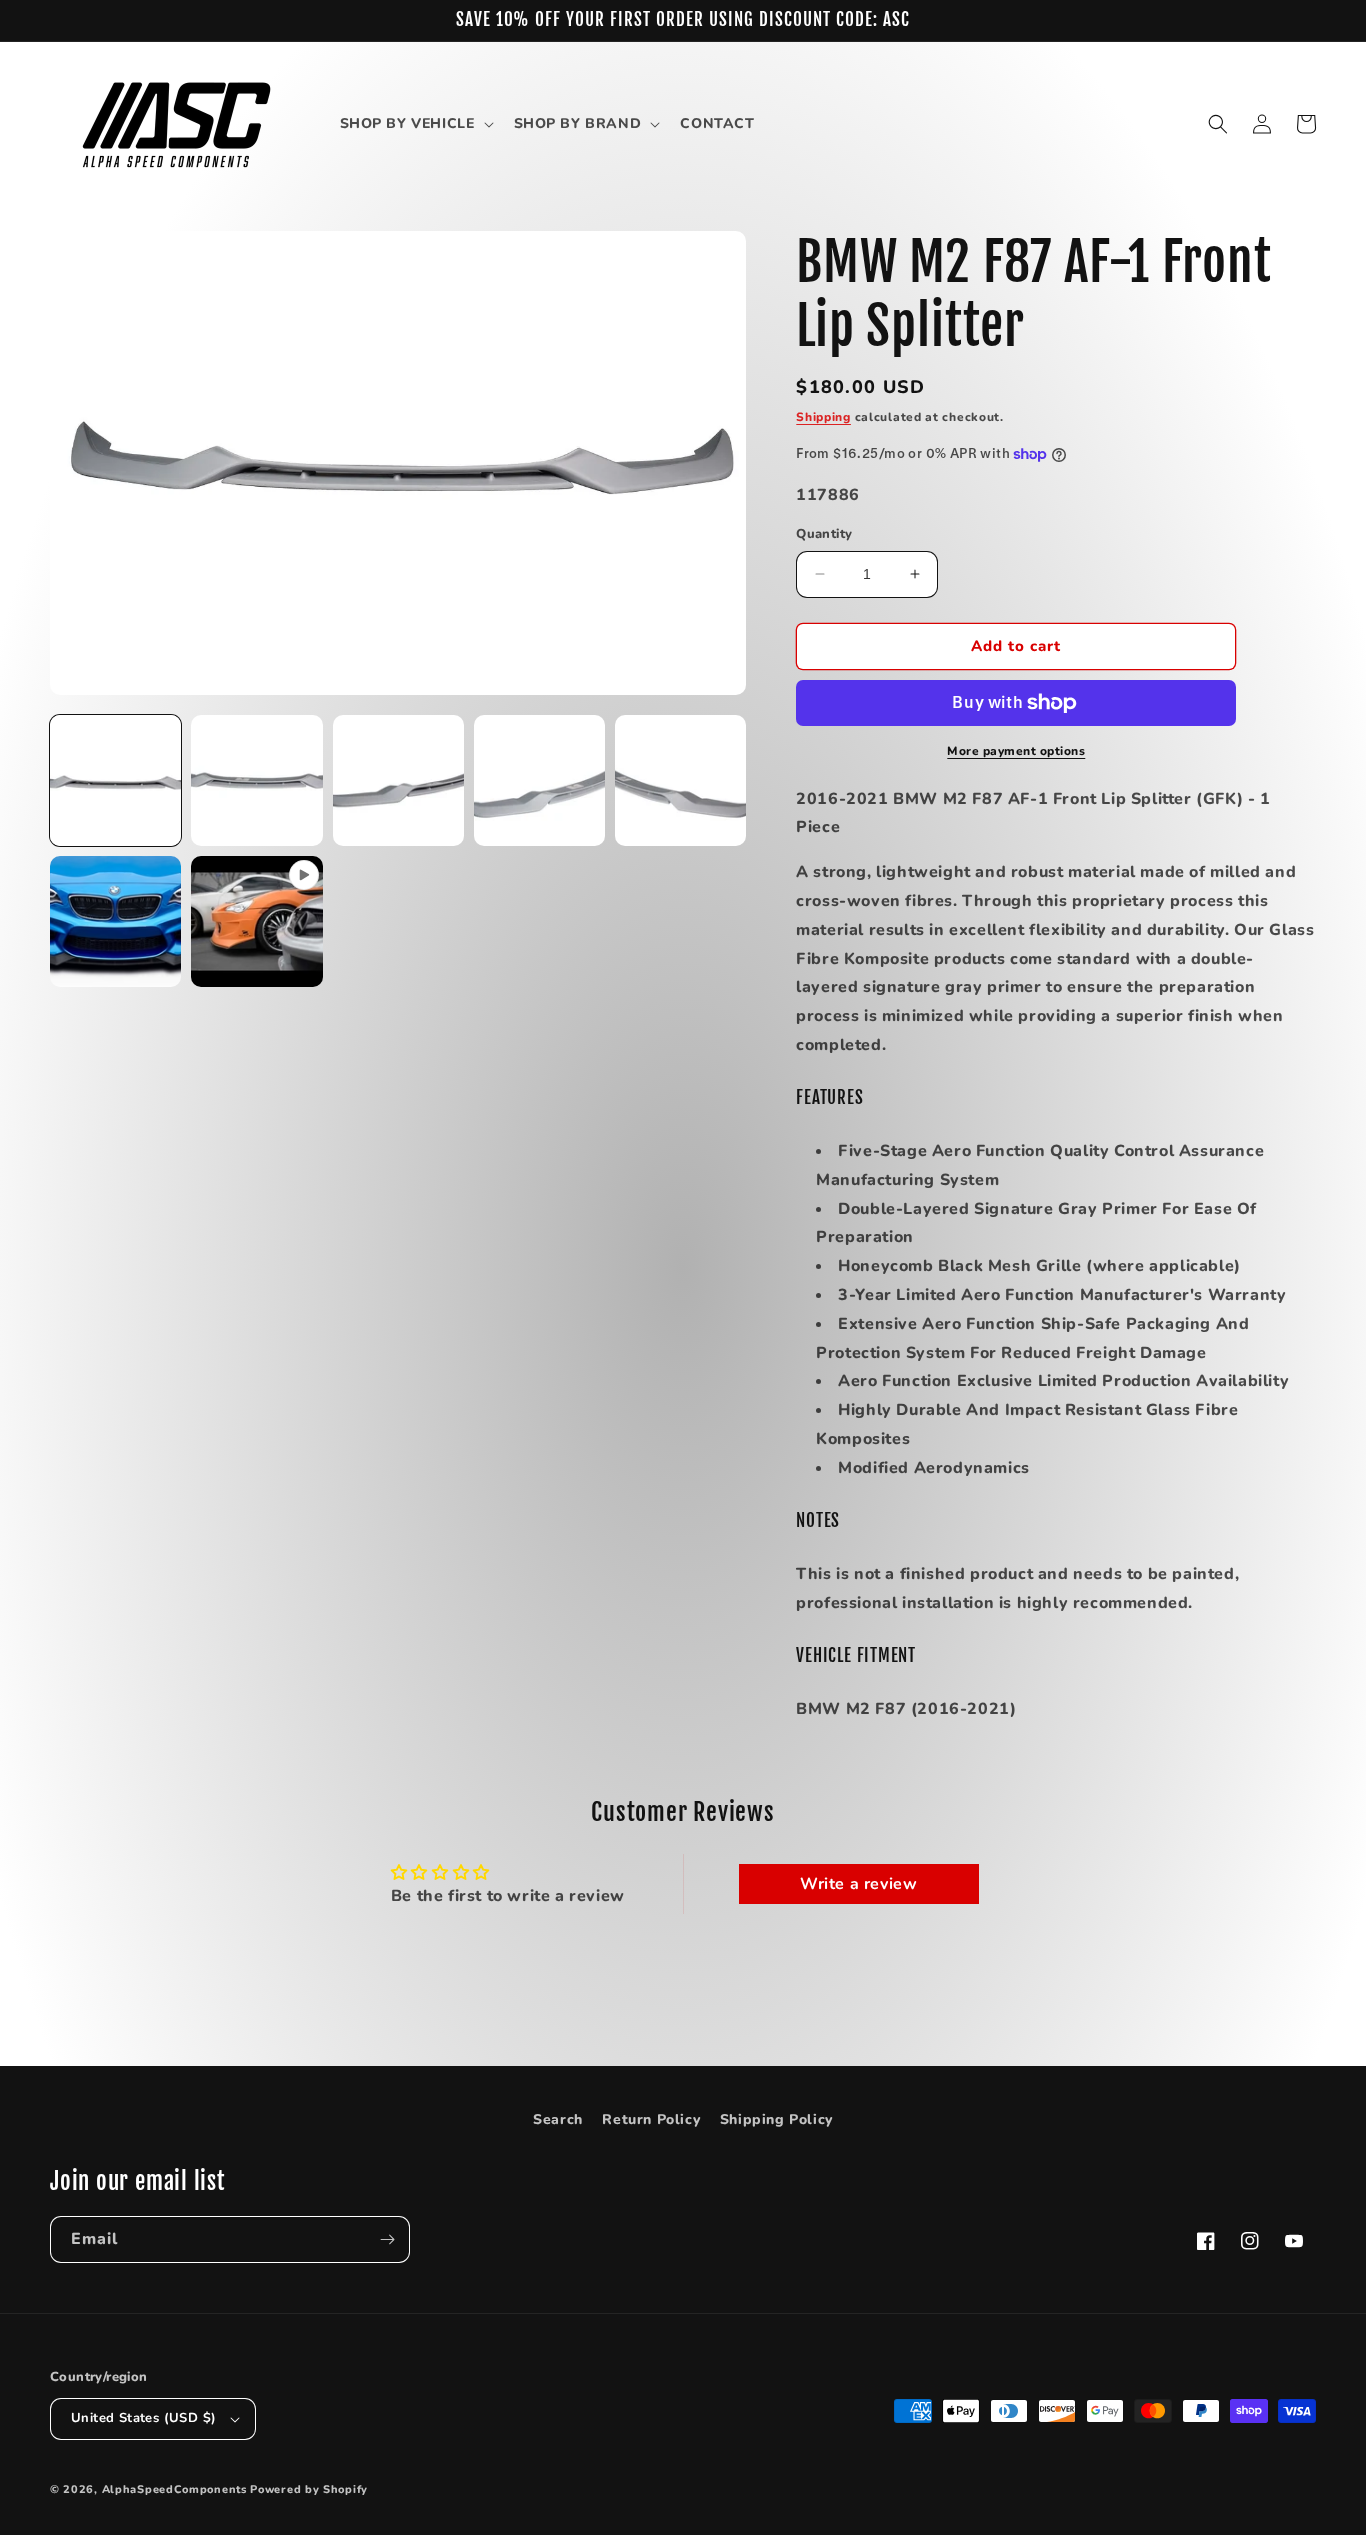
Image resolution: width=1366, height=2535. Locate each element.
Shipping (823, 417)
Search (558, 2119)
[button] (415, 124)
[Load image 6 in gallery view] (115, 921)
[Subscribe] (387, 2239)
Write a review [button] (858, 1884)
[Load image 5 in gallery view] (680, 780)
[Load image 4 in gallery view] (539, 780)
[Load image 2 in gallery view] (256, 780)
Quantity (824, 534)
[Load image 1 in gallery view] (115, 780)
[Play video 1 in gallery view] (256, 921)
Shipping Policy (776, 2119)
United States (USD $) (143, 2418)
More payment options (1016, 751)
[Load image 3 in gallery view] (398, 780)
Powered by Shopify (309, 2489)
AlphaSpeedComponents (174, 2489)
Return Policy (651, 2119)
